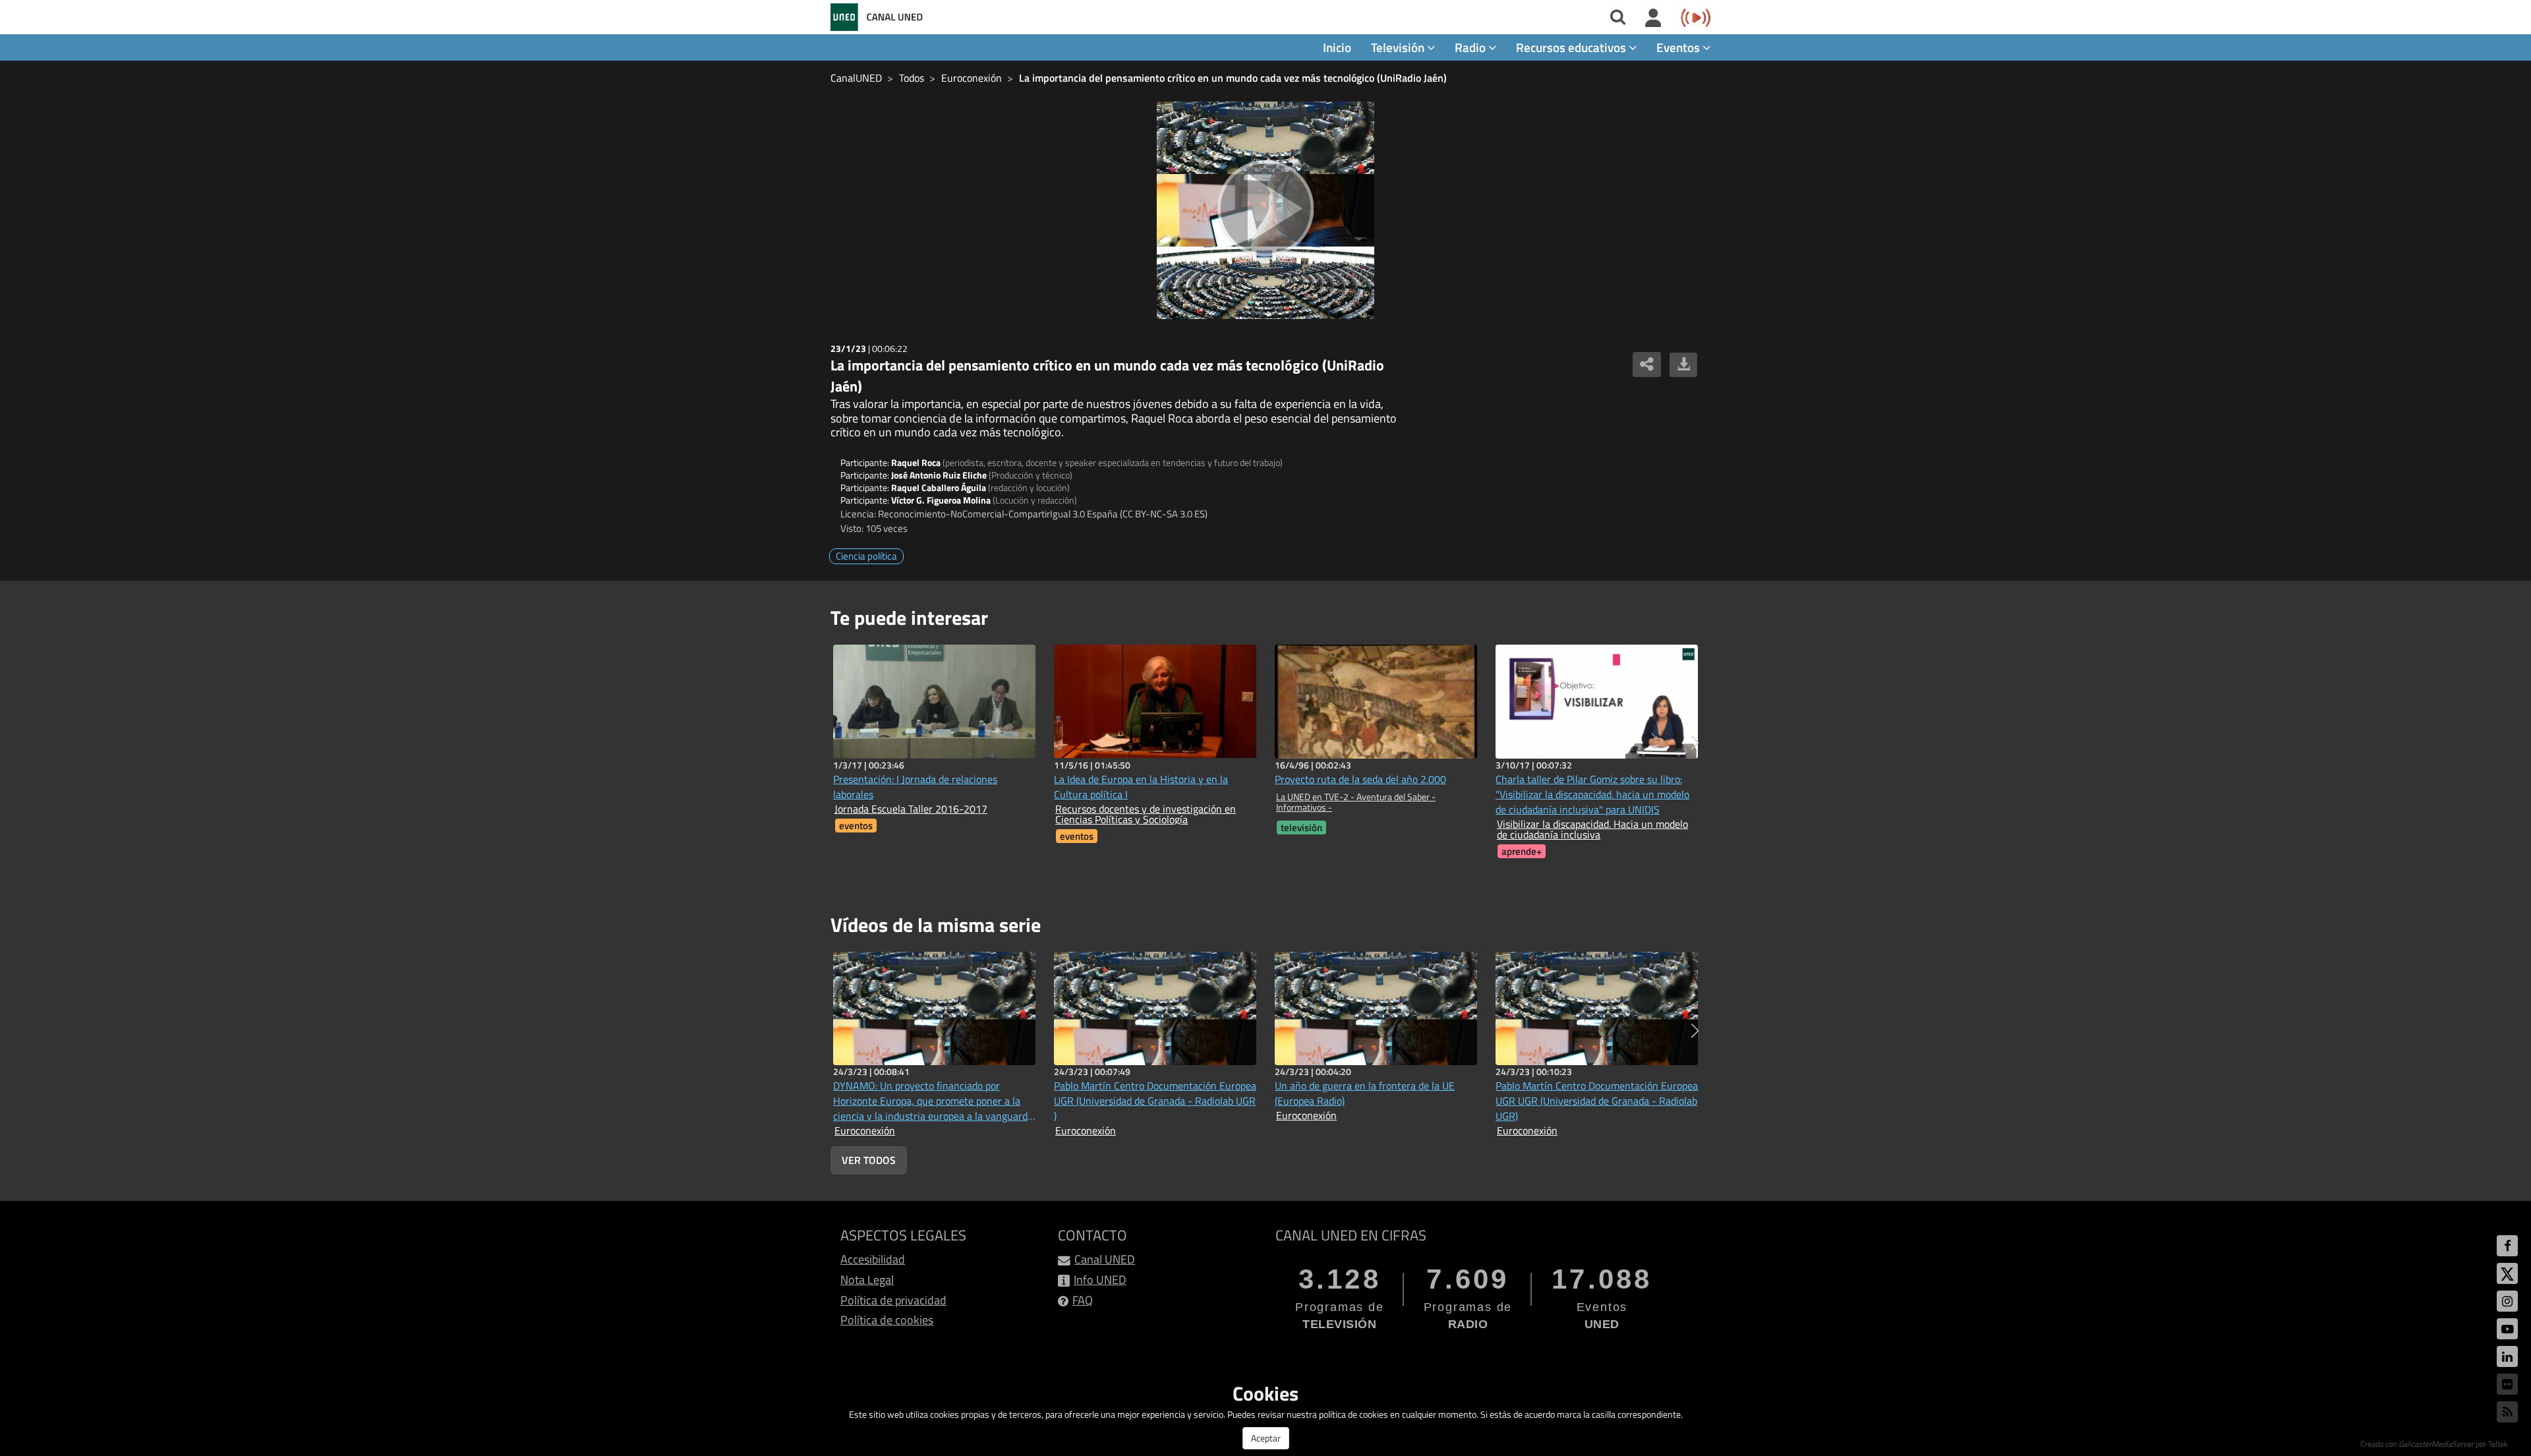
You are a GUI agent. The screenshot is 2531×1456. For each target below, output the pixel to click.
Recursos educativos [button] (1572, 47)
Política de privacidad (893, 1300)
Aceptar (1266, 1438)
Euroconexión (972, 78)
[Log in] (1653, 18)
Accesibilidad (873, 1259)
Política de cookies (887, 1320)
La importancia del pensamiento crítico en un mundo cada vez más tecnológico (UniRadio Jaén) (1233, 78)
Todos (912, 78)
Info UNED (1100, 1280)
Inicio (1337, 47)
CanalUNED (856, 78)
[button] (1695, 743)
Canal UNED (1105, 1259)
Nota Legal (867, 1280)
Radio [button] (1471, 47)
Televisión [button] (1399, 47)
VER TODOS (869, 1160)
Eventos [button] (1679, 47)
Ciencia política (866, 556)
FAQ (1083, 1300)
